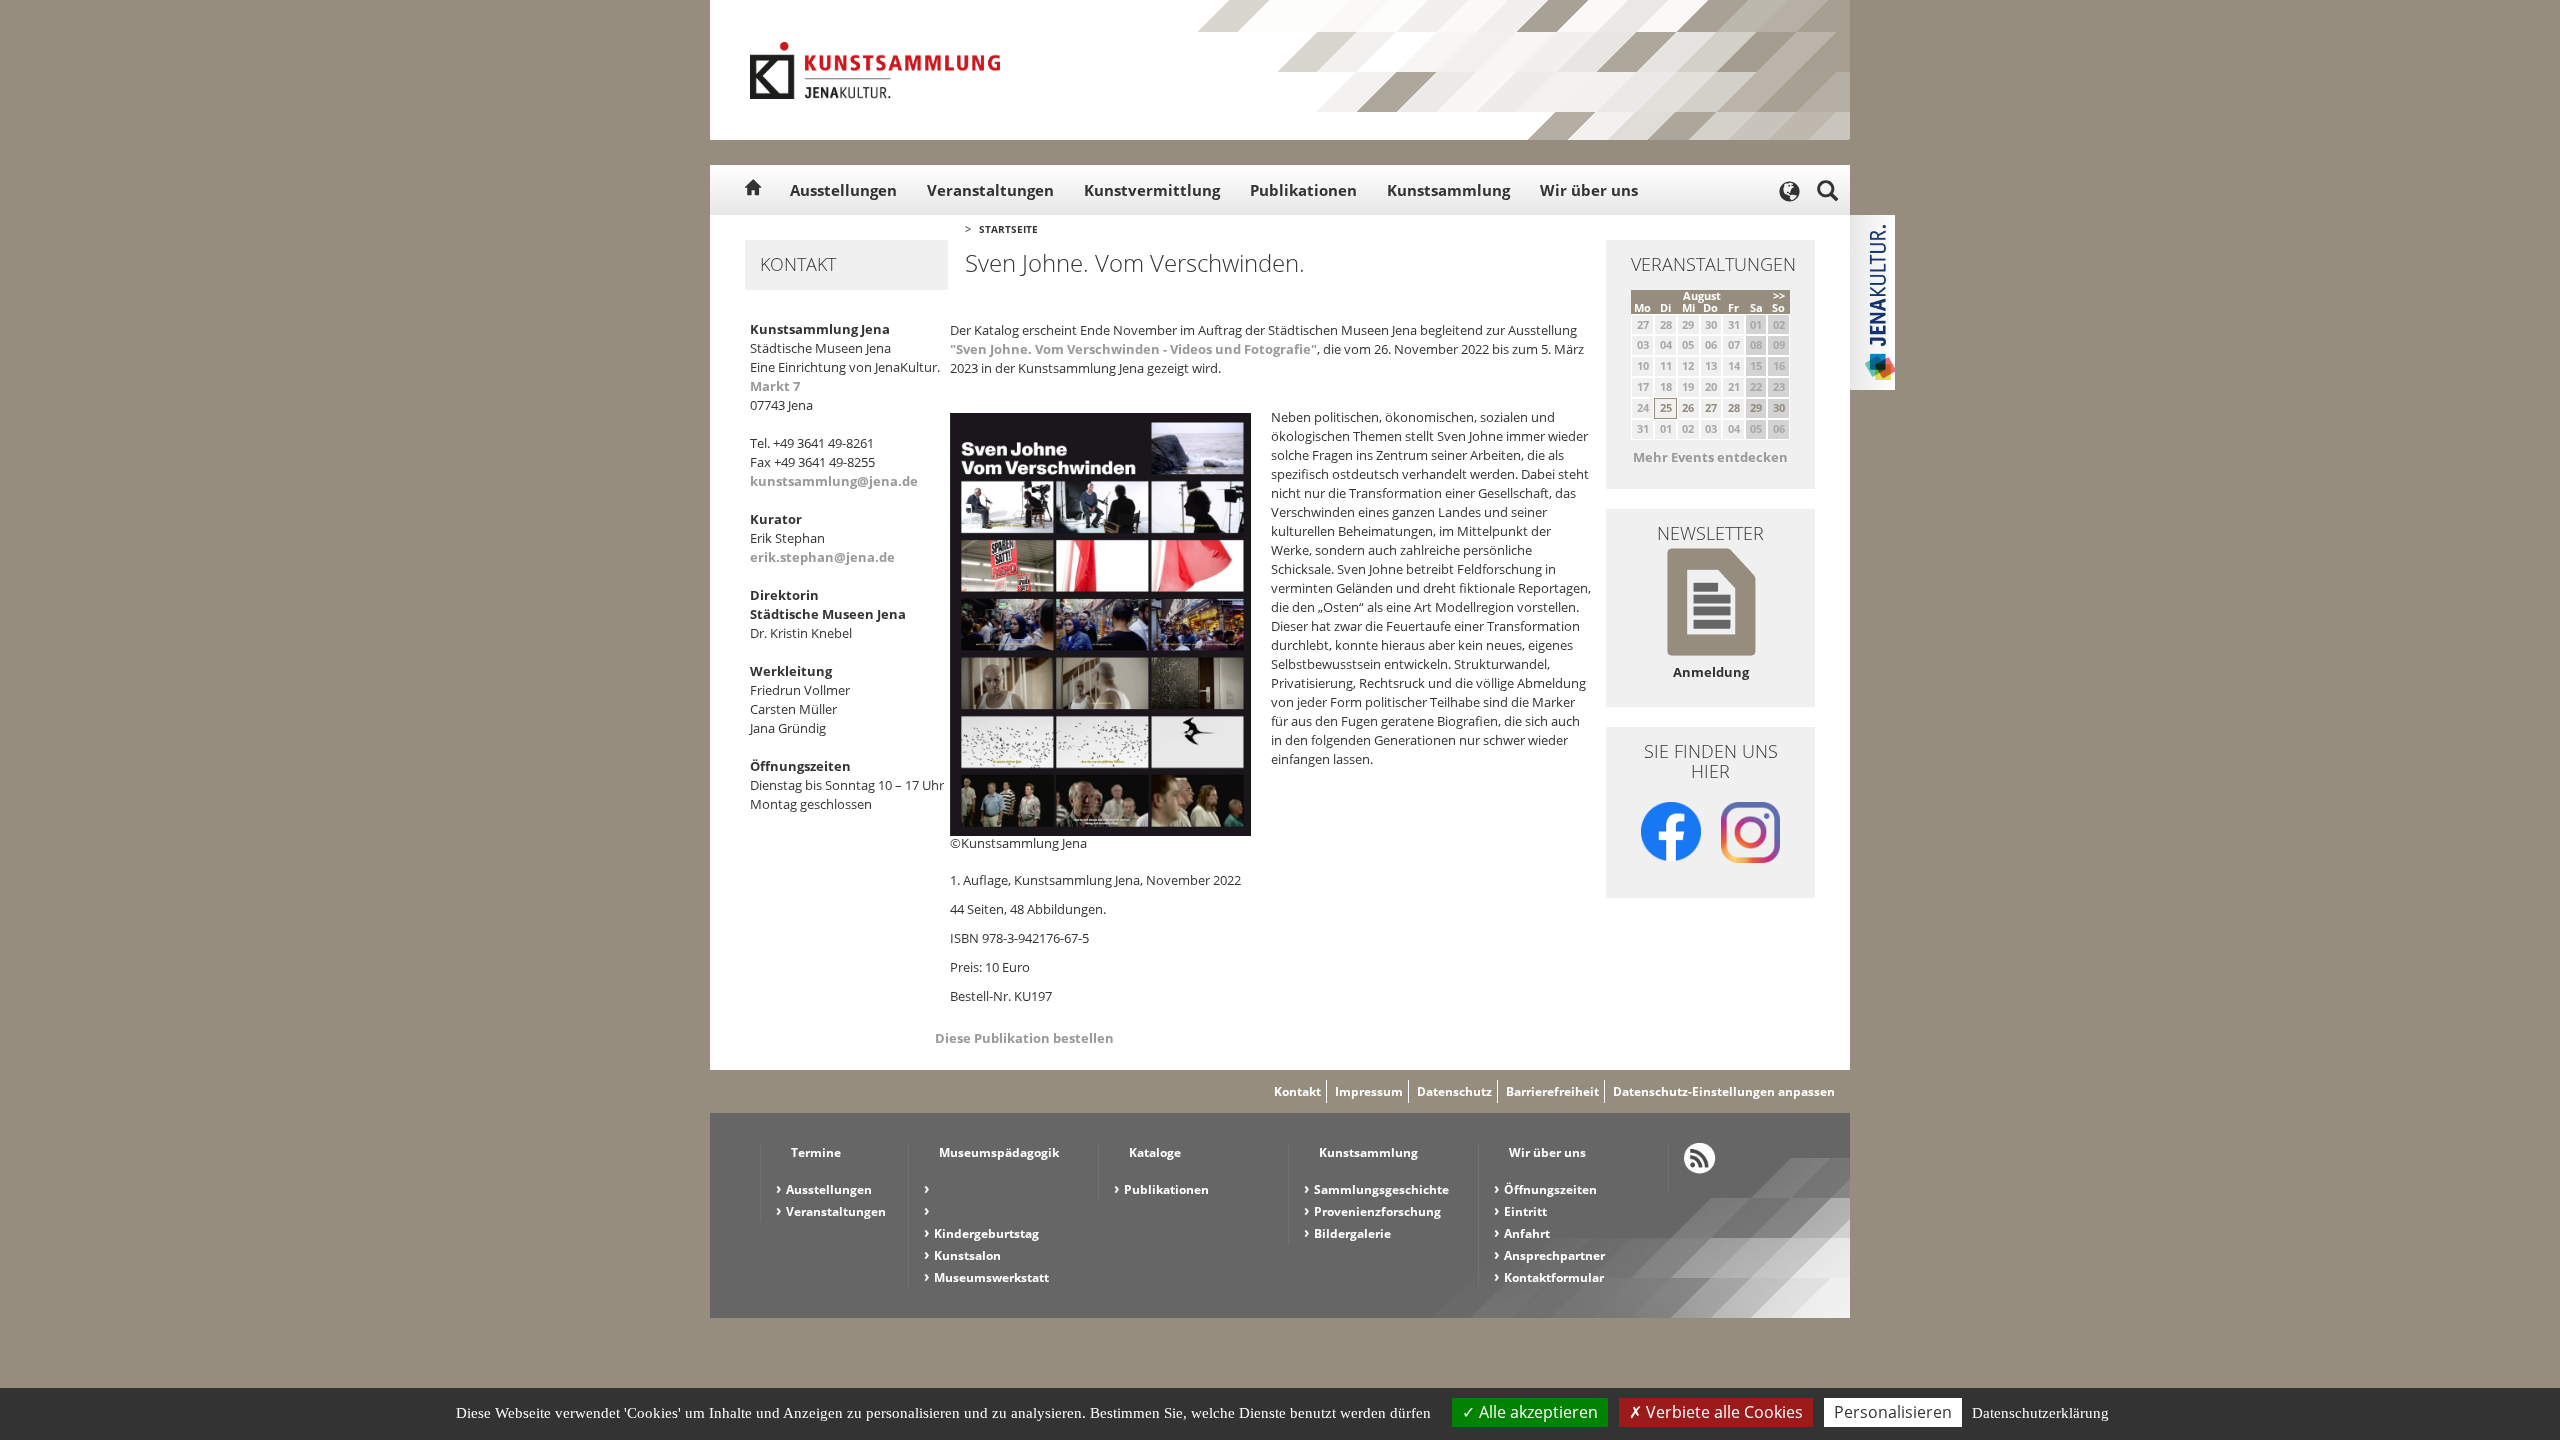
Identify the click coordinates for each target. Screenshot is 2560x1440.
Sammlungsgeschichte (1381, 1189)
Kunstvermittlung (1152, 190)
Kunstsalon (967, 1255)
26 (1688, 407)
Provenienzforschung (1377, 1211)
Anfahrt (1527, 1233)
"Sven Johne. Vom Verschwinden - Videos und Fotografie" (1133, 349)
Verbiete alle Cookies (1722, 1412)
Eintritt (1525, 1211)
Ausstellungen (843, 190)
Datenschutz (1454, 1091)
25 (1666, 407)
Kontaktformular (1554, 1277)
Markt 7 (775, 386)
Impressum (1369, 1091)
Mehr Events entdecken (1710, 457)
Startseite (1008, 229)
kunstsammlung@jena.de (834, 481)
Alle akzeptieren (1536, 1412)
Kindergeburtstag (986, 1233)
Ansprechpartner (1554, 1255)
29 (1756, 407)
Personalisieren (1893, 1412)
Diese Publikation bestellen (1024, 1038)
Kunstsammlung (1448, 190)
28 (1734, 407)
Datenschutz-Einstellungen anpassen (1724, 1091)
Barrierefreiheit (1552, 1091)
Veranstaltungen (990, 190)
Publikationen (1303, 190)
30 (1779, 407)
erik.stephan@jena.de (822, 557)
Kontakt (1297, 1091)
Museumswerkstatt (991, 1277)
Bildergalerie (1352, 1233)
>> (1779, 295)
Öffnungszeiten (1550, 1189)
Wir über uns (1589, 190)
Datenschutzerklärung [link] (2040, 1413)
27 (1711, 407)
